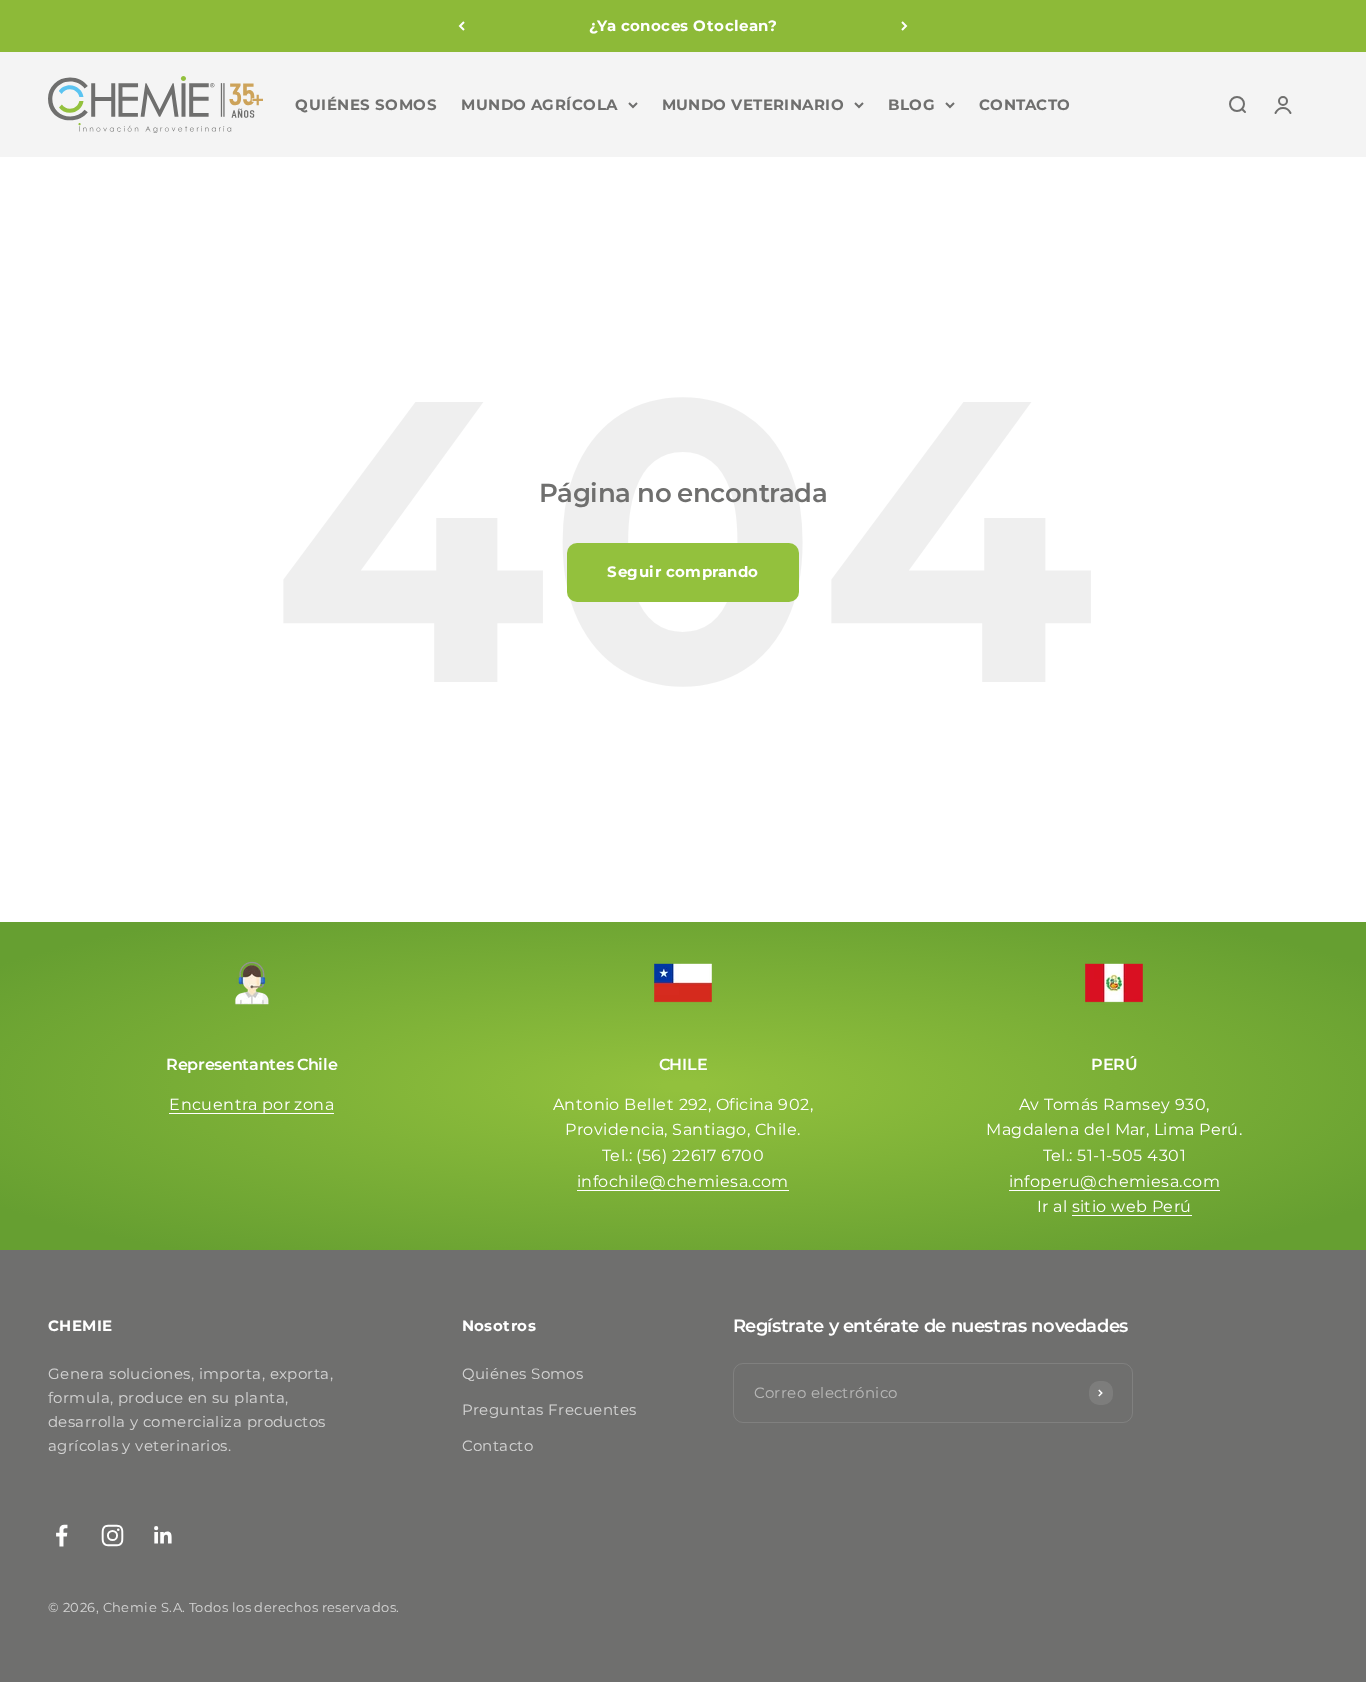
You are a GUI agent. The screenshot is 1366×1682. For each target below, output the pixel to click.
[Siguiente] (904, 26)
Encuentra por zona (251, 1104)
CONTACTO (1025, 104)
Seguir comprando (682, 571)
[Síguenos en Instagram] (112, 1535)
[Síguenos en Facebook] (61, 1535)
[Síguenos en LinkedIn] (163, 1535)
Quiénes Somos (523, 1373)
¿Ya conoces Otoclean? (683, 25)
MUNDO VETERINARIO (753, 104)
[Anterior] (461, 26)
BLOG (911, 104)
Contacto (498, 1445)
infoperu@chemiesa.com (1114, 1181)
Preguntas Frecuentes (549, 1409)
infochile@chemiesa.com (683, 1181)
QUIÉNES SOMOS (366, 104)
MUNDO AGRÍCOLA (539, 104)
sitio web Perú (1132, 1206)
